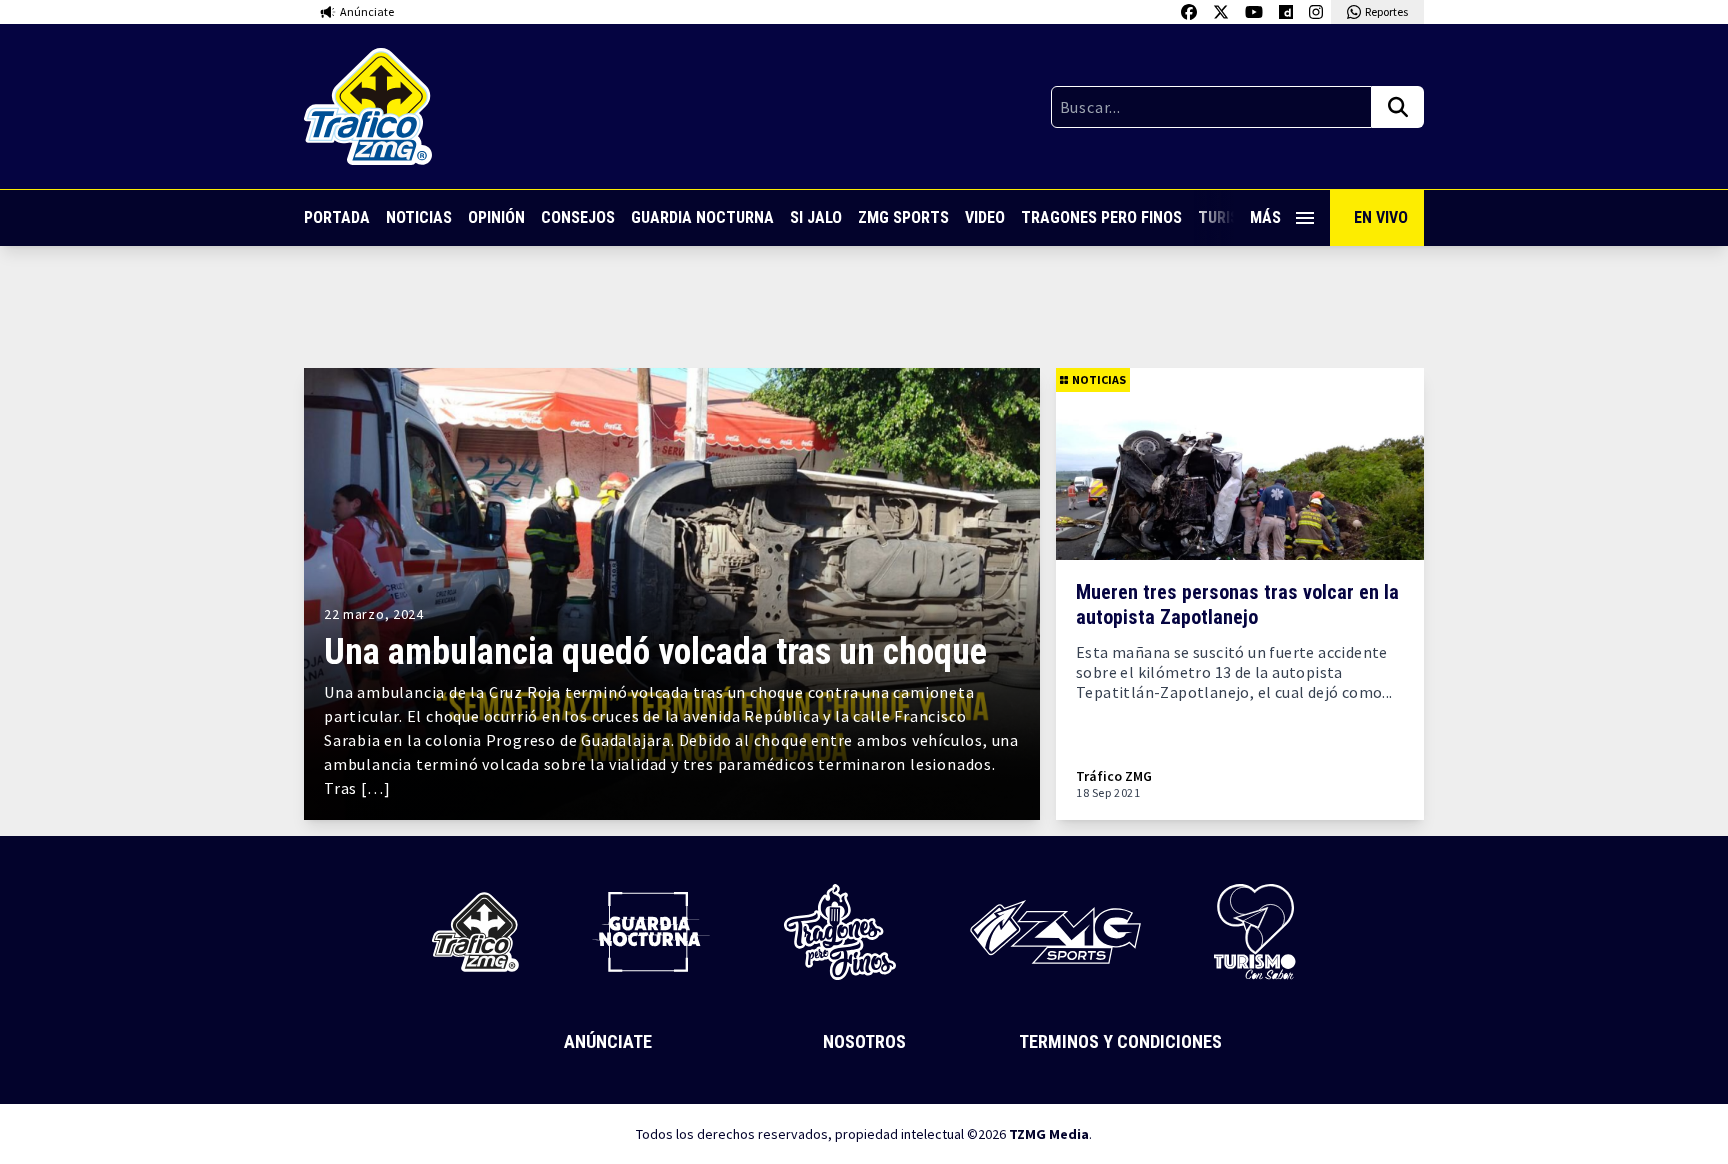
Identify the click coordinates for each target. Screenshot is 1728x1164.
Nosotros (864, 1041)
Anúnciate (608, 1041)
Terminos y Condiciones (1120, 1041)
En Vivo (1381, 217)
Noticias (419, 217)
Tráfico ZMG (1114, 776)
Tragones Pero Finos (1101, 217)
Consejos (578, 217)
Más (1265, 217)
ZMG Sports (903, 217)
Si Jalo (816, 217)
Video (985, 217)
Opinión (496, 217)
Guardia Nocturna (702, 217)
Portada (337, 217)
